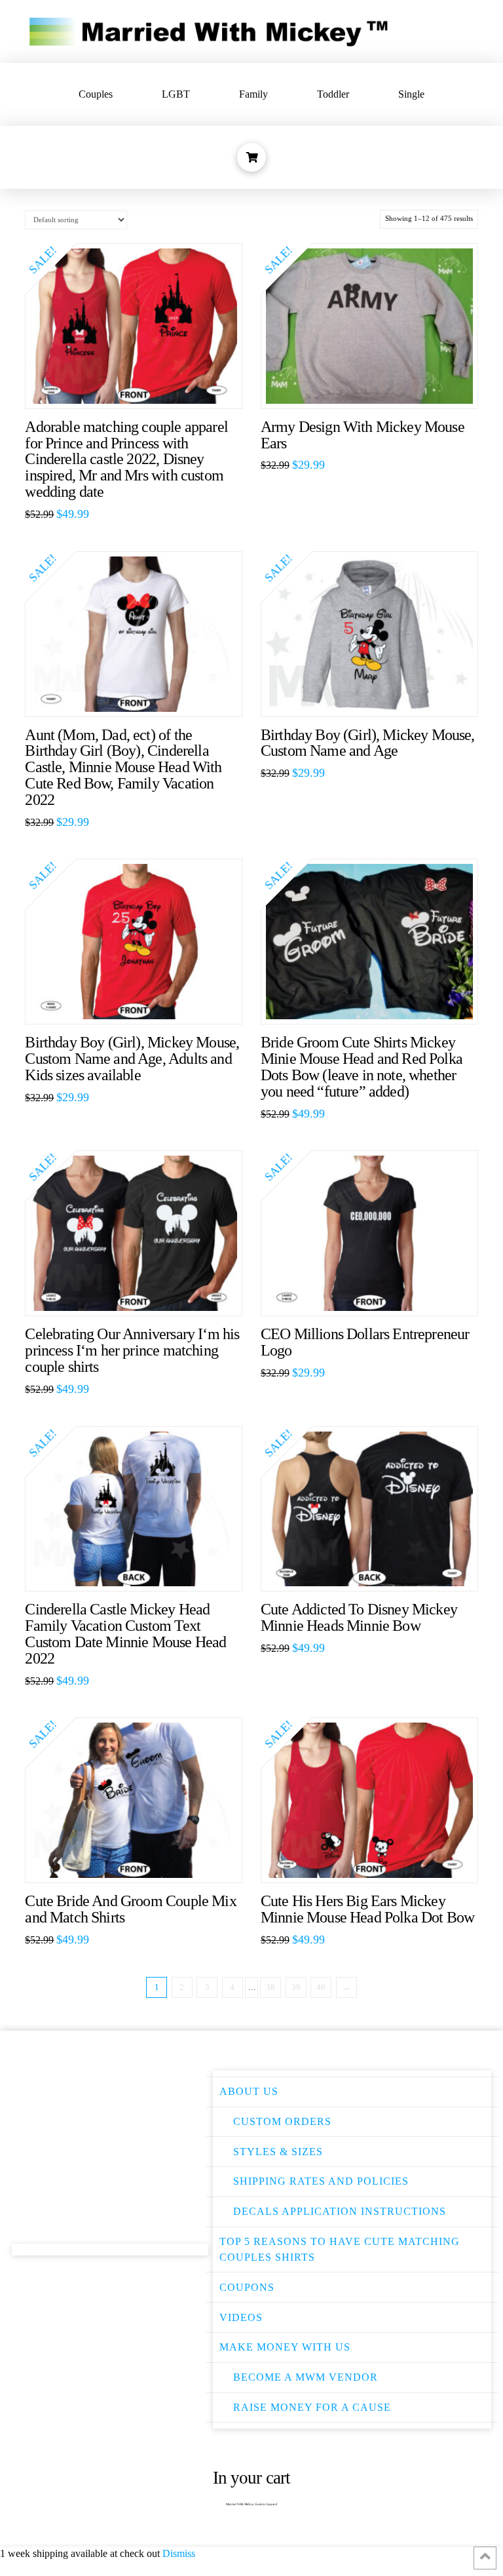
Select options (140, 385)
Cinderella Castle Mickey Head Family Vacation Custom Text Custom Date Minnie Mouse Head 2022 (125, 1634)
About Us (249, 2091)
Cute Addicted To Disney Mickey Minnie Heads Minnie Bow (359, 1617)
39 (296, 1987)
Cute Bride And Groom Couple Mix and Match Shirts (130, 1909)
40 (321, 1987)
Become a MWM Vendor (306, 2377)
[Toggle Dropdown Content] (251, 157)
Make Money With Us (285, 2347)
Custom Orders (282, 2121)
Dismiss (179, 2553)
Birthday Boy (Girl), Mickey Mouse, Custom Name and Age (368, 743)
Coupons (247, 2287)
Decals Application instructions (340, 2211)
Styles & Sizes (278, 2152)
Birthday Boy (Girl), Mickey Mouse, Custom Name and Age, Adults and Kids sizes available (132, 1059)
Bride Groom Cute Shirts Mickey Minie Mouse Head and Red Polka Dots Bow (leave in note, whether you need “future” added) (362, 1067)
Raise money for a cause (312, 2407)
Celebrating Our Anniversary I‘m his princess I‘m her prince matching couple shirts (132, 1350)
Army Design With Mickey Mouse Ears (363, 435)
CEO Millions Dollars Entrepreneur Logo (365, 1342)
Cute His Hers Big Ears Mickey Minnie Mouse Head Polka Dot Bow (367, 1909)
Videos (241, 2317)
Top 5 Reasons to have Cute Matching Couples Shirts (340, 2249)
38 (270, 1987)
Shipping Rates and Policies (321, 2181)
